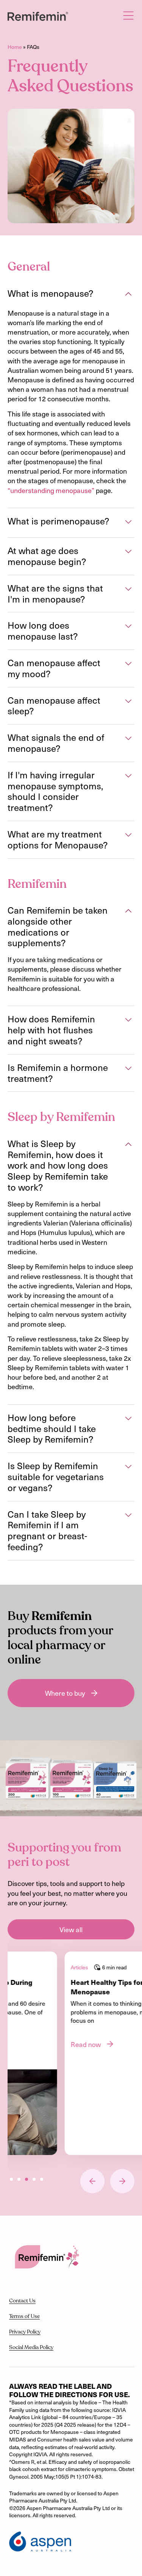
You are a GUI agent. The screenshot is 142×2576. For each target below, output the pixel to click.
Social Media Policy (31, 2348)
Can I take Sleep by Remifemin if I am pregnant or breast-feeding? (47, 1531)
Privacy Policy (25, 2332)
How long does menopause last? (43, 631)
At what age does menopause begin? (47, 556)
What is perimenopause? (58, 521)
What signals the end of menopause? (56, 743)
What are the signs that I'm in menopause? (55, 594)
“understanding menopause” (51, 490)
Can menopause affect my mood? (54, 668)
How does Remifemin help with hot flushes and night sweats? (51, 1030)
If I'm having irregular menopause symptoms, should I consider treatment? (55, 791)
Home (15, 47)
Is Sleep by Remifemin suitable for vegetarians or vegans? (56, 1477)
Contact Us (22, 2301)
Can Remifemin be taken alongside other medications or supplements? (58, 927)
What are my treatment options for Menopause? (58, 840)
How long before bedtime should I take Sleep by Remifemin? (52, 1429)
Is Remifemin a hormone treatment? (58, 1073)
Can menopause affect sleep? (54, 706)
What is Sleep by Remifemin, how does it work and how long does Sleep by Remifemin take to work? (58, 1166)
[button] (71, 295)
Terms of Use (24, 2316)
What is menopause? (50, 294)
